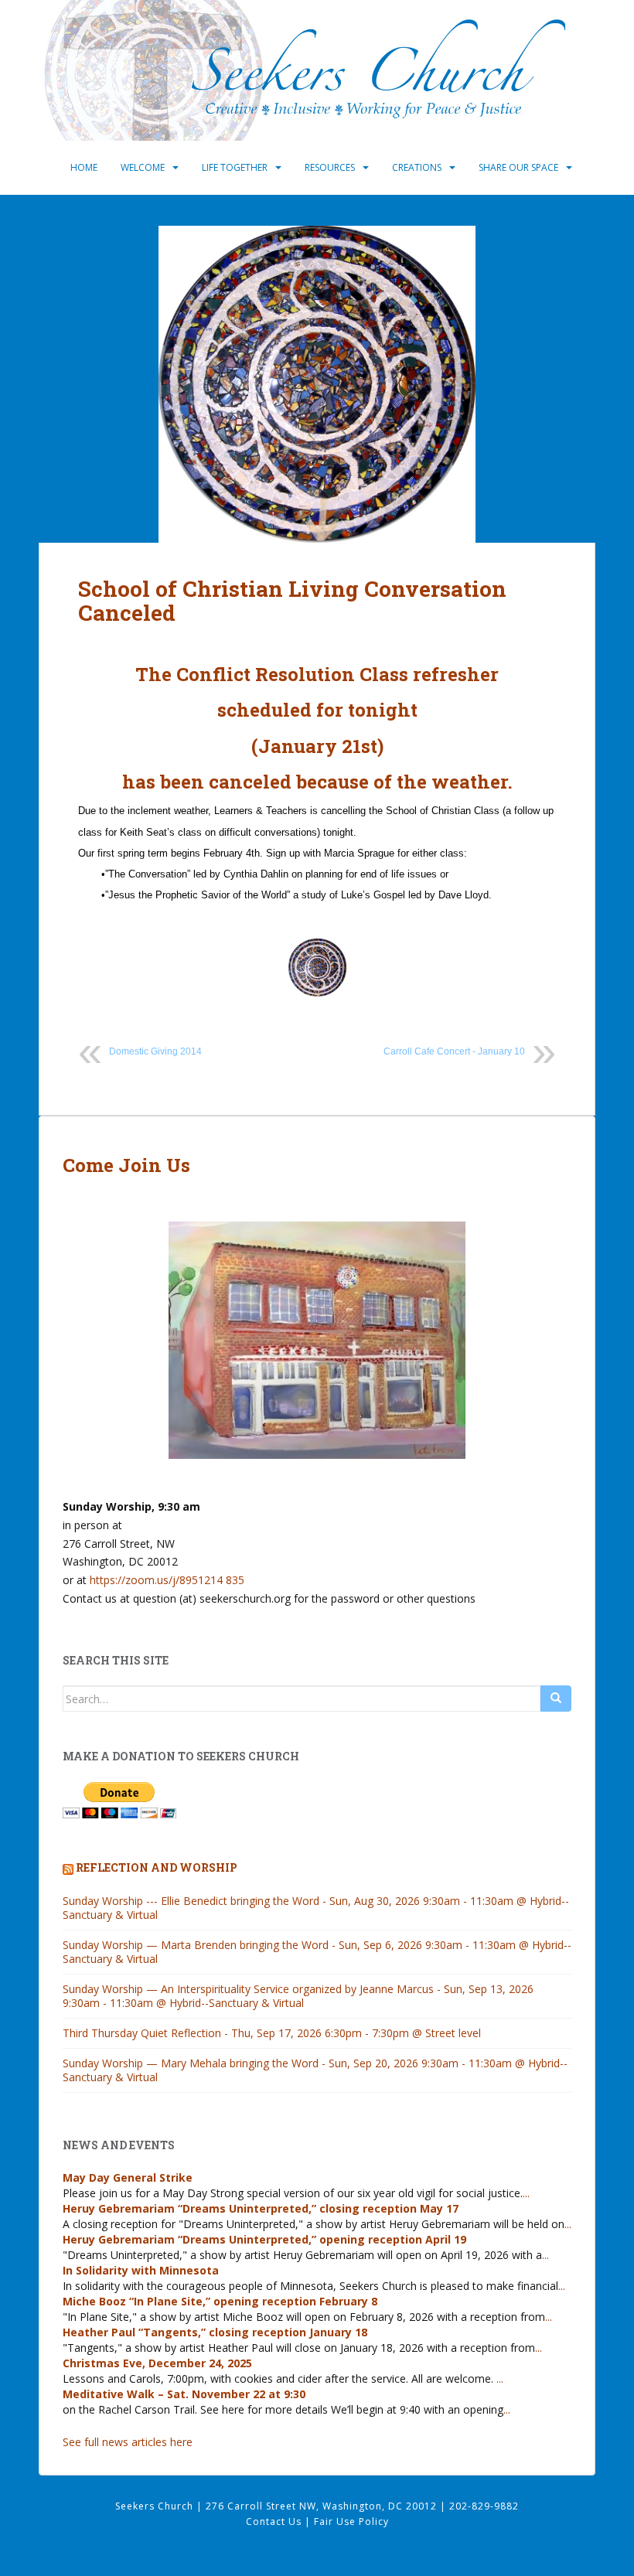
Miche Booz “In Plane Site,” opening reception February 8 (220, 2301)
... (526, 2193)
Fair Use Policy (351, 2521)
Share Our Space (518, 167)
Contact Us (275, 2521)
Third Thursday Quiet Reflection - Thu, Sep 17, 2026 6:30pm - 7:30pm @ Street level (272, 2033)
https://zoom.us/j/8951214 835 (167, 1580)
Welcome (143, 167)
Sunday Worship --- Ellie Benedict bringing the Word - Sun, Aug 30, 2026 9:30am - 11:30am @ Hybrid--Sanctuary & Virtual (316, 1908)
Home (84, 167)
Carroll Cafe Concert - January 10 (454, 1051)
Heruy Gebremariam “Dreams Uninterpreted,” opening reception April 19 (264, 2239)
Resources (330, 167)
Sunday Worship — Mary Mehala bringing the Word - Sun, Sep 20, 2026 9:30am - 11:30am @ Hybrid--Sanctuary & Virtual (315, 2070)
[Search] (556, 1699)
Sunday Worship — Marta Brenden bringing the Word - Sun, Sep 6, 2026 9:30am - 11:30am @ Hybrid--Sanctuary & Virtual (317, 1952)
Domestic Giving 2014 (155, 1051)
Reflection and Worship (157, 1867)
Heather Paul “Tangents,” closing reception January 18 (215, 2332)
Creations (417, 167)
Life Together (235, 167)
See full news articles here (128, 2442)
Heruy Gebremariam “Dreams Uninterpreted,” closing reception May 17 (261, 2208)
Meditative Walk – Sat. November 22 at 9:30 (184, 2394)
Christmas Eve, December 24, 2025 (157, 2363)
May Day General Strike (128, 2177)
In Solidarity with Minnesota (141, 2270)
